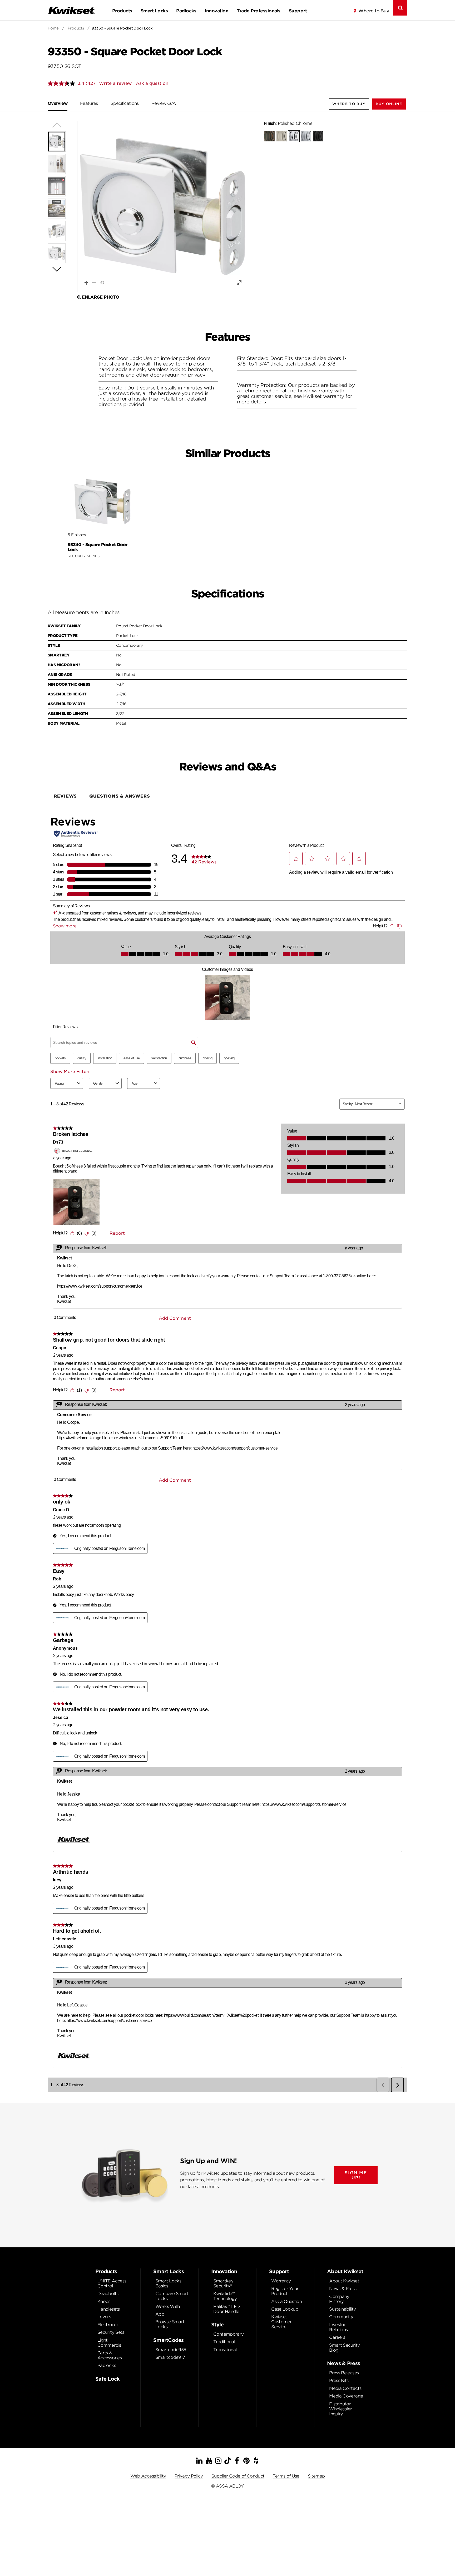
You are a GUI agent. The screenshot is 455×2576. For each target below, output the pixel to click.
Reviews (66, 796)
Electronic (108, 2325)
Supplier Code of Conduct (238, 2476)
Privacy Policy (189, 2476)
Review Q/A (164, 103)
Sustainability (342, 2309)
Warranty (281, 2281)
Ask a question (152, 83)
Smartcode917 (170, 2357)
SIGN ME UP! (356, 2175)
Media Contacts (345, 2388)
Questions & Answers (120, 796)
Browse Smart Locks (170, 2324)
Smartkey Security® (223, 2283)
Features (89, 103)
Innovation (216, 11)
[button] (389, 104)
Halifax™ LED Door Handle (226, 2309)
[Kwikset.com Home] (71, 10)
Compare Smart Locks (172, 2296)
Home (53, 28)
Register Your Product (285, 2291)
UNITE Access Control (112, 2283)
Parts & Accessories (110, 2355)
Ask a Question (286, 2301)
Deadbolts (108, 2294)
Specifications (125, 103)
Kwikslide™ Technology (225, 2296)
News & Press (343, 2289)
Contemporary (228, 2334)
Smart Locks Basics (168, 2283)
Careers (337, 2337)
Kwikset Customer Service (281, 2322)
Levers (104, 2317)
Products (122, 11)
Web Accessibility (148, 2476)
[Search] (400, 8)
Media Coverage (346, 2396)
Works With (168, 2306)
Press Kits (339, 2380)
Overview (58, 103)
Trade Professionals (258, 11)
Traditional (224, 2342)
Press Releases (344, 2373)
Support (298, 11)
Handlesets (109, 2309)
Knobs (104, 2301)
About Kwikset (344, 2281)
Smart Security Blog (344, 2348)
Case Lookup (285, 2309)
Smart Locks (154, 11)
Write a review (115, 83)
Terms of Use (286, 2476)
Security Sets (111, 2332)
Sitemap (316, 2476)
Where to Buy (374, 11)
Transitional (225, 2350)
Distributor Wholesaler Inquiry (341, 2409)
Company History (339, 2299)
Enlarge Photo (100, 297)
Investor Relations (338, 2327)
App (160, 2314)
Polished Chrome (288, 123)
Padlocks (186, 11)
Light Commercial (110, 2343)
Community (341, 2317)
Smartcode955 (171, 2350)
